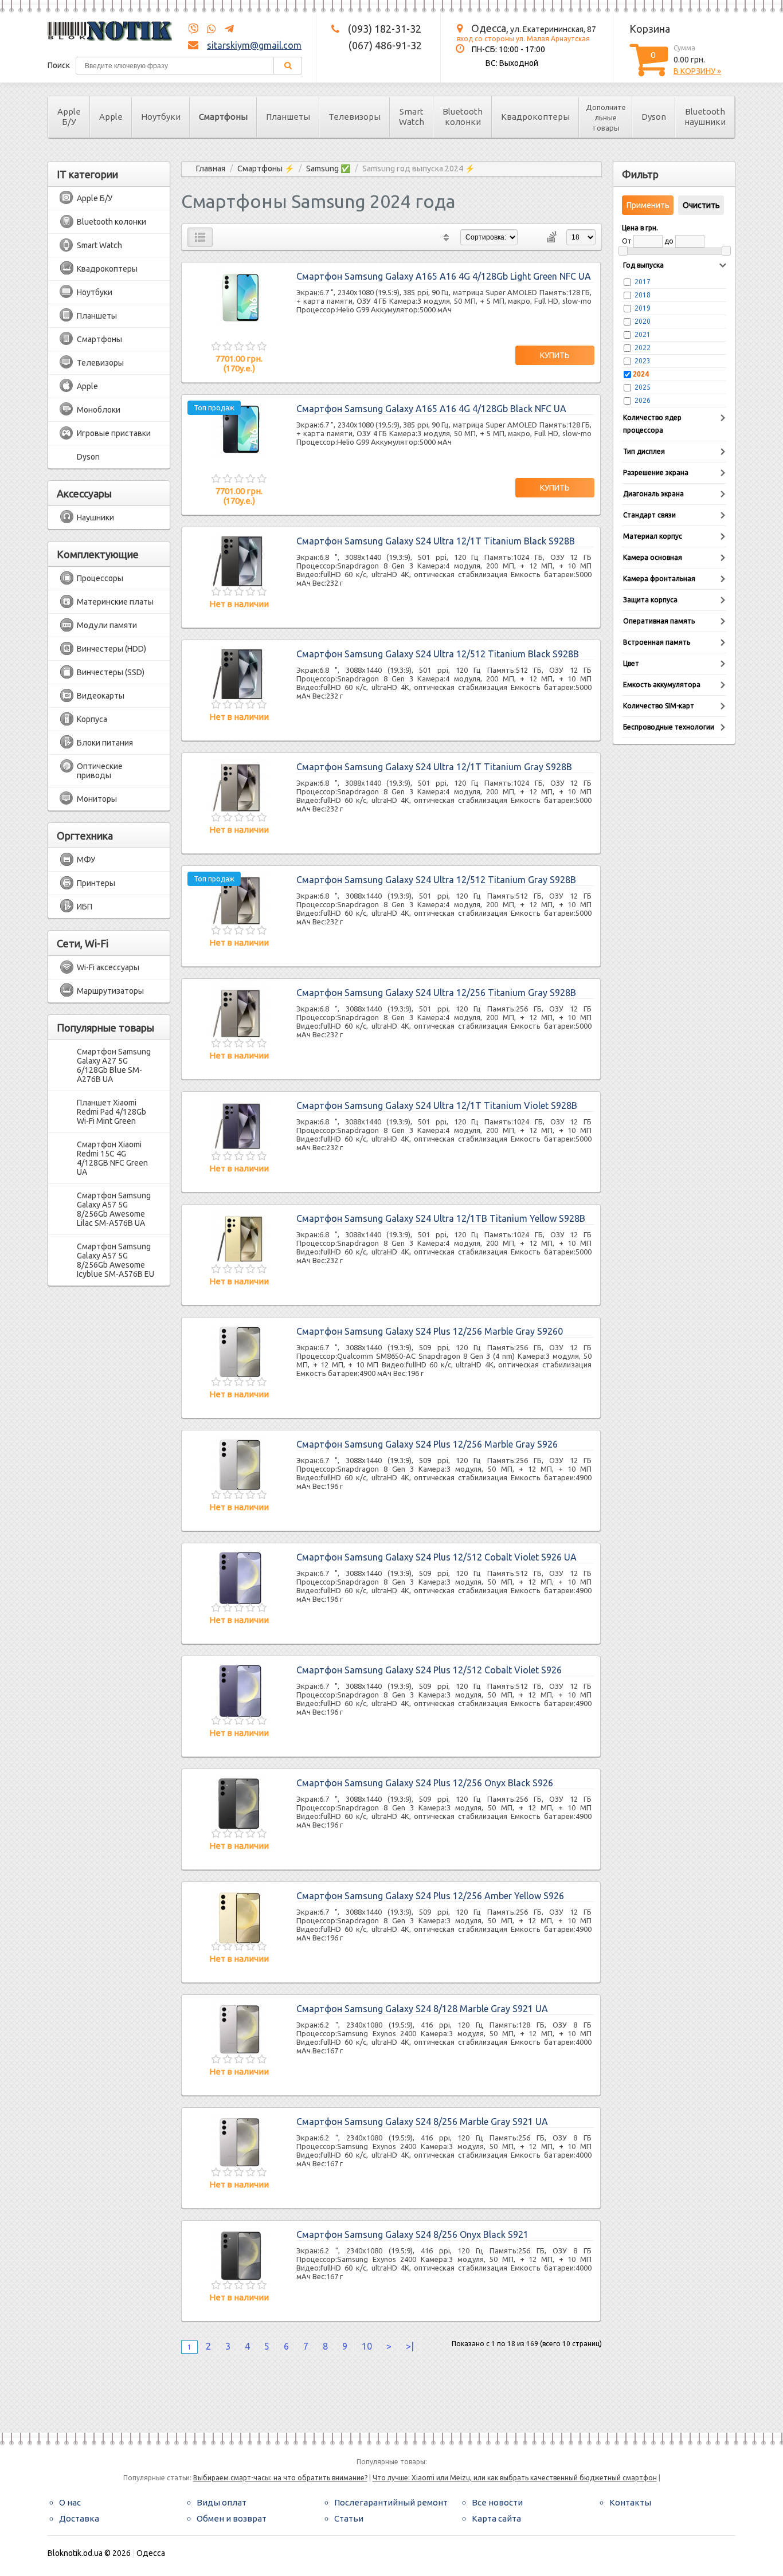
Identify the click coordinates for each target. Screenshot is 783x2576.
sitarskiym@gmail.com (254, 45)
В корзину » (697, 71)
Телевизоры (355, 117)
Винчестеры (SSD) (111, 672)
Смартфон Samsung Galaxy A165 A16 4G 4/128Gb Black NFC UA (431, 409)
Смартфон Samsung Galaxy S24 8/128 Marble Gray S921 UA (422, 2009)
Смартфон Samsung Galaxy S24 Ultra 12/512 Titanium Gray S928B (436, 880)
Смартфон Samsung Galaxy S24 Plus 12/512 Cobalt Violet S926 (429, 1670)
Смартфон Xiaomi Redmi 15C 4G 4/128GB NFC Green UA (112, 1158)
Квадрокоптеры (535, 117)
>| (410, 2346)
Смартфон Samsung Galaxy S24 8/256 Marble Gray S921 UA (422, 2122)
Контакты (630, 2502)
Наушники (95, 517)
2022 (643, 348)
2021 (643, 334)
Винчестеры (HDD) (111, 649)
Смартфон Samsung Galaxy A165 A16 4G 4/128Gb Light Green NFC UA (444, 276)
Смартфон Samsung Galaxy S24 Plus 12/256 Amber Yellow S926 (430, 1896)
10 (367, 2346)
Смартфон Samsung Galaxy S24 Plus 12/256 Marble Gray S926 (427, 1444)
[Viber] (193, 29)
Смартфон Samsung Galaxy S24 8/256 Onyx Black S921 (412, 2234)
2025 (643, 387)
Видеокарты (101, 696)
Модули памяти (107, 625)
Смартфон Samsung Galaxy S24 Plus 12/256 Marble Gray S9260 (430, 1331)
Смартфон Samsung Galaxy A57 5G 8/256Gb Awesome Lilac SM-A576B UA (114, 1209)
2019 (643, 308)
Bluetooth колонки (463, 117)
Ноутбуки (161, 117)
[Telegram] (226, 29)
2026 (643, 400)
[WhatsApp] (208, 29)
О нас (70, 2502)
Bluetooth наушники (705, 117)
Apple (111, 117)
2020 (643, 321)
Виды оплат (222, 2502)
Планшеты (288, 117)
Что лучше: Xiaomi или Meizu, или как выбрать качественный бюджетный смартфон (515, 2478)
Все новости (497, 2502)
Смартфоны (223, 117)
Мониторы (97, 799)
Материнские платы (115, 602)
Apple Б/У (69, 117)
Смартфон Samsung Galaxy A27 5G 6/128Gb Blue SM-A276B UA (114, 1065)
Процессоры (100, 578)
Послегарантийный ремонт (391, 2502)
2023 (643, 361)
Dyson (654, 117)
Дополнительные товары (606, 117)
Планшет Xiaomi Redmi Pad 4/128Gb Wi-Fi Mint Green (111, 1112)
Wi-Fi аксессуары (108, 967)
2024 (641, 374)
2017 (643, 282)
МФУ (86, 860)
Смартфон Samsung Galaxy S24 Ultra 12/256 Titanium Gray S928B (436, 993)
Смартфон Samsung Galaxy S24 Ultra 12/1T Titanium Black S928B (436, 541)
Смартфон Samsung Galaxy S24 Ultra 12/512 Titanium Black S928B (438, 654)
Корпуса (92, 719)
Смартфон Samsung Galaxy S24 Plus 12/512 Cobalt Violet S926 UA (436, 1557)
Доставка (79, 2518)
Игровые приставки (114, 433)
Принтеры (96, 883)
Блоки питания (105, 743)
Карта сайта (496, 2518)
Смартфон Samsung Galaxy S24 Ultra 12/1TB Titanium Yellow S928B (441, 1218)
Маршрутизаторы (110, 991)
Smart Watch (412, 117)
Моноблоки (99, 410)
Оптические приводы (100, 771)
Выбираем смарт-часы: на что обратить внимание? (280, 2478)
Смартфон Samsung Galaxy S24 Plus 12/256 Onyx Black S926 (425, 1783)
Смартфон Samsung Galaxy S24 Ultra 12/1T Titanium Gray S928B (434, 767)
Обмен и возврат (232, 2518)
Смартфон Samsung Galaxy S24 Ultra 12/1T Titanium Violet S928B (437, 1105)
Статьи (349, 2518)
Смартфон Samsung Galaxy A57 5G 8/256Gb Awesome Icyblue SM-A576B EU (116, 1260)
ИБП (85, 907)
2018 (643, 295)
